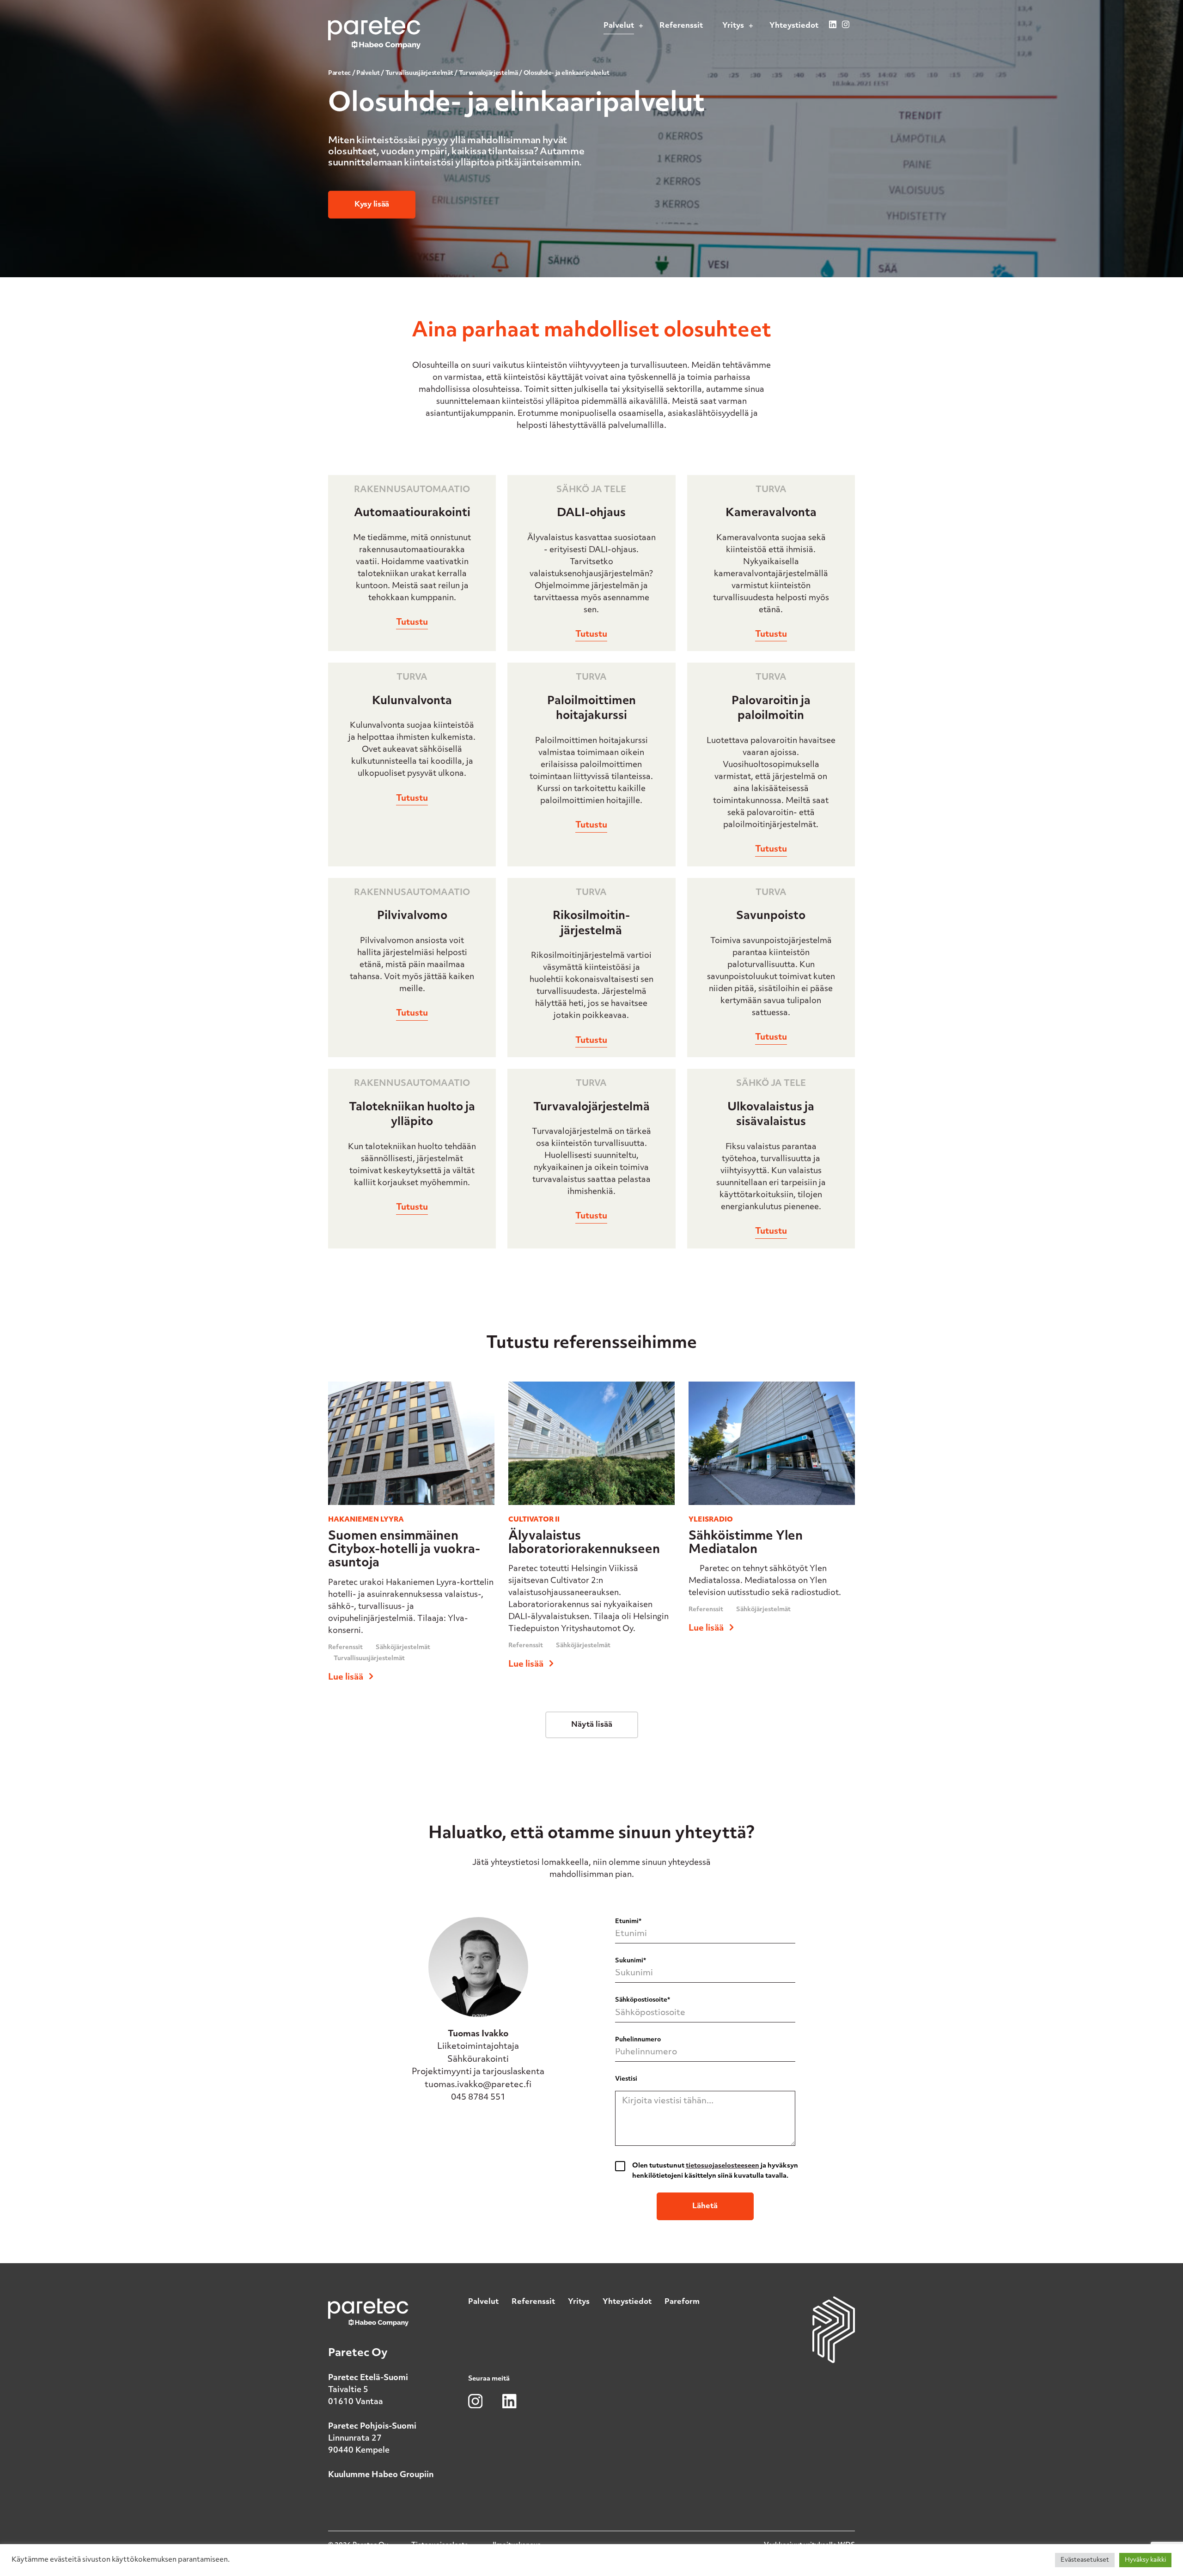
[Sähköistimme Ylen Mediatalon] (772, 1509)
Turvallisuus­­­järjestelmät (419, 73)
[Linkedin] (833, 29)
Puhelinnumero (638, 2040)
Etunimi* (628, 1921)
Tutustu (412, 623)
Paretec (339, 73)
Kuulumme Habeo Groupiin (381, 2475)
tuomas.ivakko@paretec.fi (478, 2085)
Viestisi (626, 2079)
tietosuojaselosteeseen (723, 2166)
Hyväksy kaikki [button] (1145, 2560)
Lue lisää (347, 1677)
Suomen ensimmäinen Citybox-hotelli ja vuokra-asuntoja (404, 1550)
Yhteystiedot (627, 2302)
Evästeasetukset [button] (1085, 2560)
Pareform (682, 2302)
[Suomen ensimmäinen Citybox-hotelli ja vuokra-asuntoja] (411, 1509)
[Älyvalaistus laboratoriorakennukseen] (591, 1509)
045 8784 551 (478, 2098)
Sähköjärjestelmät (403, 1647)
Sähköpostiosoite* (643, 2000)
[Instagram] (846, 29)
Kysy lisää (372, 205)
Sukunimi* (631, 1961)
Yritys (579, 2302)
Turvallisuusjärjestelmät (369, 1659)
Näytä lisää (592, 1725)
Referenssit (345, 1647)
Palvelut (368, 73)
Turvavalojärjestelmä (488, 73)
